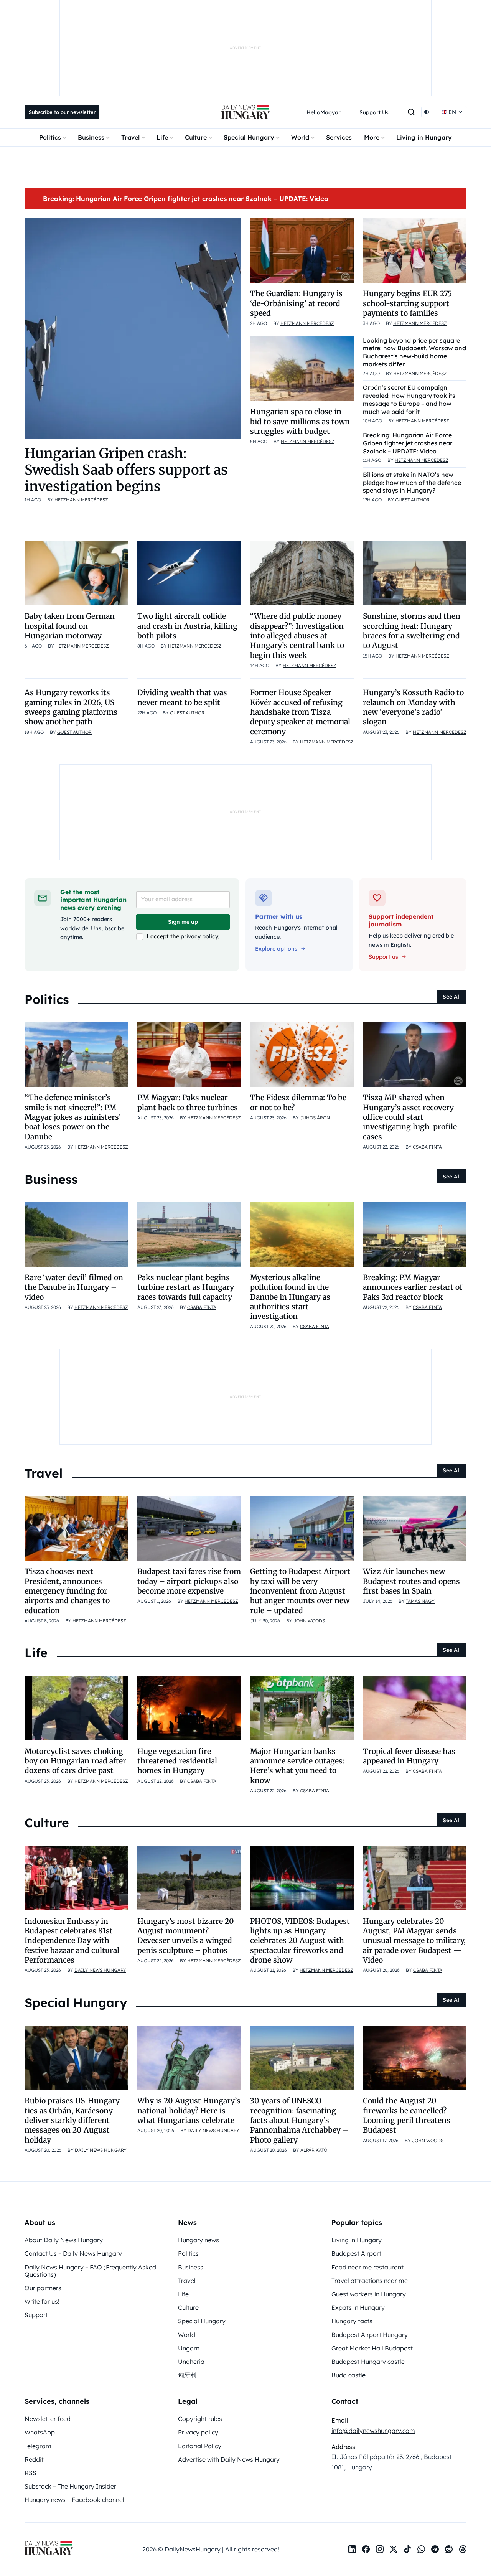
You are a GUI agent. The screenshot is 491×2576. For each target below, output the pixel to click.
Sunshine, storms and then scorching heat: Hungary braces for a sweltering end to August (412, 631)
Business (91, 137)
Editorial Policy (200, 2446)
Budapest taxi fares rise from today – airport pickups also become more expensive (189, 1581)
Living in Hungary (424, 137)
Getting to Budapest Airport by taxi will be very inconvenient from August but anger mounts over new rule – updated (300, 1591)
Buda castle (348, 2375)
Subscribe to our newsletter (62, 112)
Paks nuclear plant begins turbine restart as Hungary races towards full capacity (186, 1287)
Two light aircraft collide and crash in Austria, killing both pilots (187, 626)
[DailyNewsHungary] (245, 112)
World (300, 137)
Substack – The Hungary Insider (70, 2486)
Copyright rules (200, 2419)
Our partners (43, 2288)
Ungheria (191, 2362)
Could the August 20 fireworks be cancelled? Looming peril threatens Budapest (407, 2115)
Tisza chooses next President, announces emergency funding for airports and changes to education (67, 1591)
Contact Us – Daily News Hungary (73, 2253)
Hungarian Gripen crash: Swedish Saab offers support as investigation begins (126, 470)
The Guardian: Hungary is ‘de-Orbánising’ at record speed (296, 303)
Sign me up (183, 922)
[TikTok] (407, 2549)
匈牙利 (187, 2375)
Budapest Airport (356, 2253)
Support (36, 2315)
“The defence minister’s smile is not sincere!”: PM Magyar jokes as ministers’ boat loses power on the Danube (73, 1117)
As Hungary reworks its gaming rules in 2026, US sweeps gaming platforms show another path (71, 707)
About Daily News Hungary (64, 2240)
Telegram (38, 2446)
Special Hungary (249, 137)
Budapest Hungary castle (368, 2362)
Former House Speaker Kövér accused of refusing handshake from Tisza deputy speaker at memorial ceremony (300, 712)
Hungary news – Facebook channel (74, 2500)
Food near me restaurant (367, 2267)
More (372, 137)
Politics (50, 137)
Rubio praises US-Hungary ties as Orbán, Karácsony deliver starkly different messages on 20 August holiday (72, 2120)
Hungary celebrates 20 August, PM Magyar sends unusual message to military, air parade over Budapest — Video (414, 1941)
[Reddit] (449, 2549)
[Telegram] (435, 2549)
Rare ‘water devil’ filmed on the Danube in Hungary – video (74, 1287)
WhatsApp (40, 2432)
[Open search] (411, 112)
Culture (196, 137)
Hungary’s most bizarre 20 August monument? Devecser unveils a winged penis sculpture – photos (186, 1936)
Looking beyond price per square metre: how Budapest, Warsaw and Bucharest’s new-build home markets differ (414, 352)
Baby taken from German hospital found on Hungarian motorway (70, 626)
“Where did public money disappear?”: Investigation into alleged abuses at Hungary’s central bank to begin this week (297, 635)
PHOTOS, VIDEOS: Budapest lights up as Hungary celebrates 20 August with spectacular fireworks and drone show (300, 1941)
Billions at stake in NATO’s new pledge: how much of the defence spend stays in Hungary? (412, 483)
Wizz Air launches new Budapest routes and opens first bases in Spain (411, 1581)
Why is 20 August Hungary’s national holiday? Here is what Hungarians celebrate (189, 2110)
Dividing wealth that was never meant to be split (182, 697)
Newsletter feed (48, 2419)
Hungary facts (352, 2321)
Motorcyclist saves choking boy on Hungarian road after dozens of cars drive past (75, 1761)
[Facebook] (366, 2549)
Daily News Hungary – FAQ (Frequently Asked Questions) (90, 2271)
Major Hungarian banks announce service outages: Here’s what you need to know (297, 1766)
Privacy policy (198, 2432)
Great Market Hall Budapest (372, 2348)
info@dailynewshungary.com (373, 2431)
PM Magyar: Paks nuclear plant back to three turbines (188, 1102)
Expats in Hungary (358, 2307)
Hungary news (199, 2240)
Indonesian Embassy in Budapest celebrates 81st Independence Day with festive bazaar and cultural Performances (72, 1941)
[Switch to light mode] (427, 112)
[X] (394, 2549)
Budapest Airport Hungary (370, 2335)
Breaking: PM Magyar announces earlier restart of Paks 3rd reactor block (413, 1287)
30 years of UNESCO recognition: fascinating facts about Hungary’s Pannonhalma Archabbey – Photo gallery (299, 2120)
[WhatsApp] (421, 2549)
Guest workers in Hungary (369, 2294)
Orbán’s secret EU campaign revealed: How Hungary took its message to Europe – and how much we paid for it (409, 399)
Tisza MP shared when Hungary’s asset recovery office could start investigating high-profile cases (410, 1117)
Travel (130, 137)
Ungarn (189, 2348)
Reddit (34, 2459)
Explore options (276, 949)
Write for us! (42, 2301)
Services (339, 137)
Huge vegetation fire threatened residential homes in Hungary (177, 1761)
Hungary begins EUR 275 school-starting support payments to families (407, 303)
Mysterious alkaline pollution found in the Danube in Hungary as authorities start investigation (290, 1297)
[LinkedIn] (352, 2549)
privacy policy (199, 936)
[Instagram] (380, 2549)
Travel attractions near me (370, 2281)
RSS (30, 2473)
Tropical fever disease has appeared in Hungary (409, 1756)
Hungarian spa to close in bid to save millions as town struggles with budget (300, 421)
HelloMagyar (324, 112)
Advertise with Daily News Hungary (229, 2459)
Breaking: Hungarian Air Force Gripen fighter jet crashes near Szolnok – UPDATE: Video (186, 199)
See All (452, 997)
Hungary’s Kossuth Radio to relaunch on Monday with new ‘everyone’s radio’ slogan (413, 707)
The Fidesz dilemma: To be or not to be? (298, 1102)
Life (162, 137)
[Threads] (463, 2549)
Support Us (374, 112)
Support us (383, 957)
